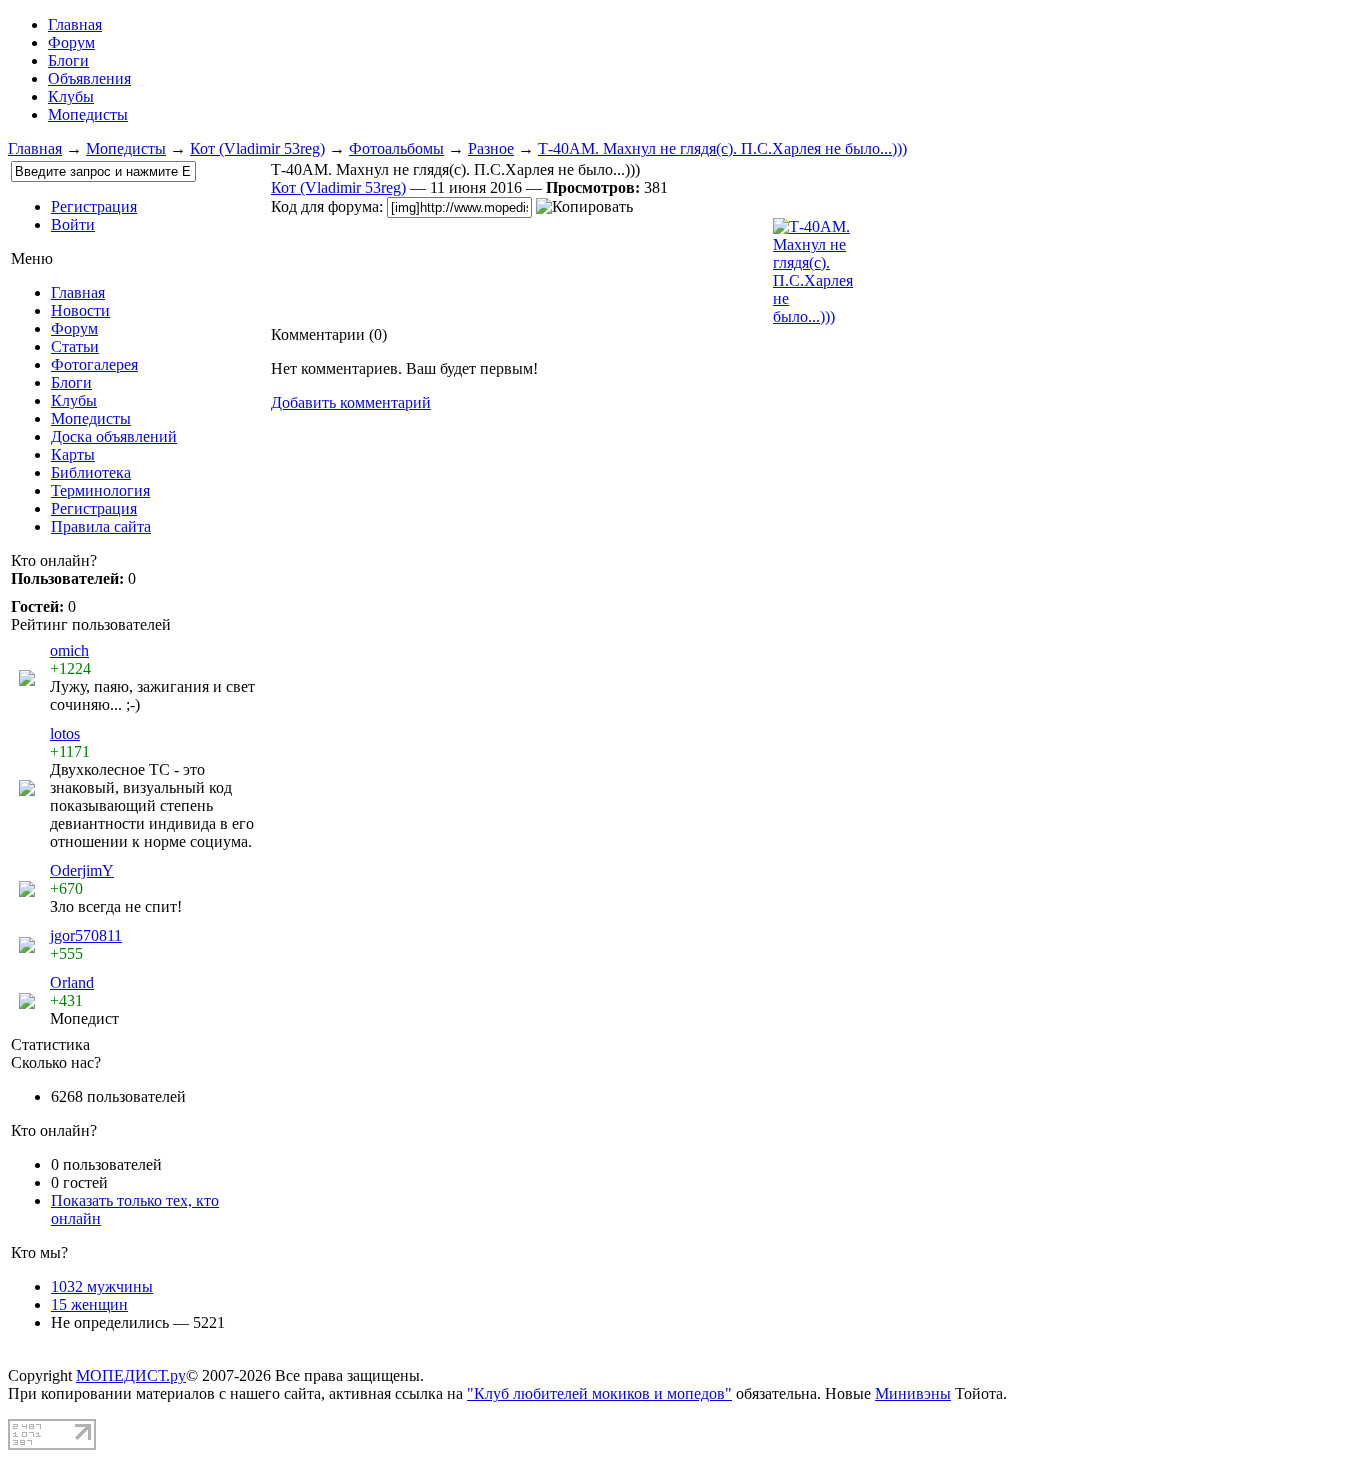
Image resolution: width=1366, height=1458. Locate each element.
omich (69, 650)
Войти (73, 224)
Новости (80, 310)
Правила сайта (101, 526)
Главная (35, 148)
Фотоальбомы (396, 148)
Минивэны (913, 1393)
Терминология (100, 490)
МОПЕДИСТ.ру (131, 1375)
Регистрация (94, 206)
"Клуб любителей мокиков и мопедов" (599, 1393)
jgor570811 (86, 935)
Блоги (68, 60)
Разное (491, 148)
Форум (71, 42)
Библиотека (91, 472)
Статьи (75, 346)
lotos (65, 733)
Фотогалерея (94, 364)
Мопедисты (88, 114)
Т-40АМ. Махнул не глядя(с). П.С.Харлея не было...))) (722, 148)
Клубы (71, 96)
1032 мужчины (102, 1286)
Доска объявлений (114, 436)
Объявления (89, 78)
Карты (73, 454)
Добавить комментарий (351, 402)
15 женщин (89, 1304)
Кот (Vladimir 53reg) (257, 148)
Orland (72, 982)
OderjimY (82, 870)
